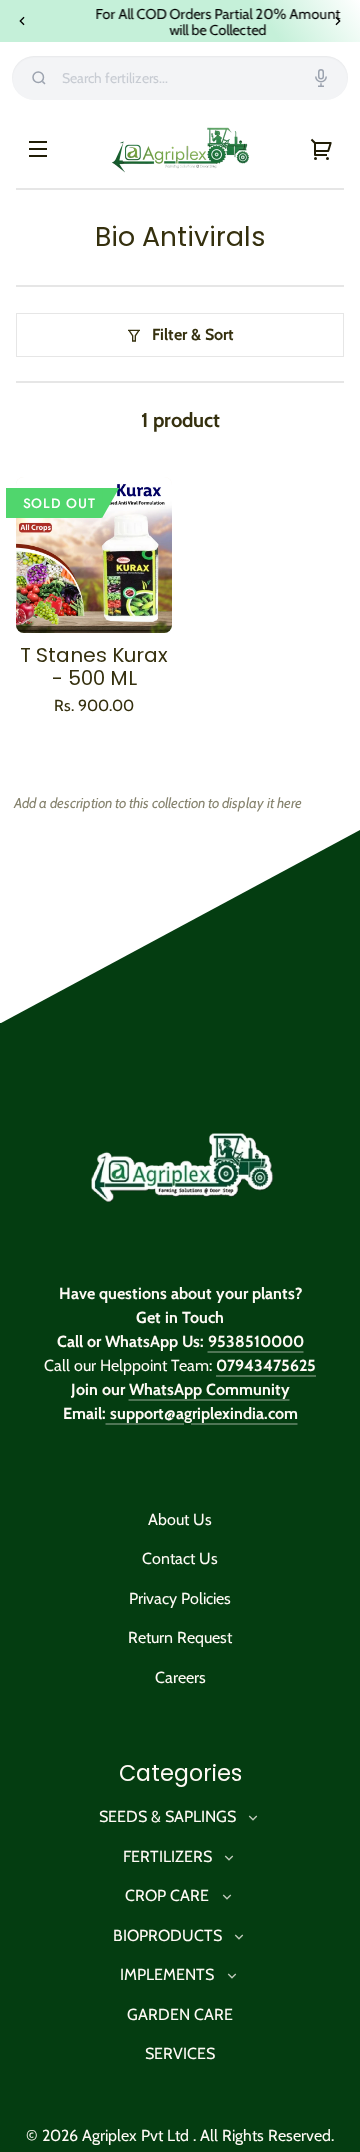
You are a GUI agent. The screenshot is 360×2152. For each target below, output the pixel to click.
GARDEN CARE (180, 2014)
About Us (180, 1519)
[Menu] (38, 149)
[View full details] (94, 556)
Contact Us (180, 1559)
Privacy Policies (180, 1598)
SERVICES (180, 2054)
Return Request (180, 1638)
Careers (180, 1677)
